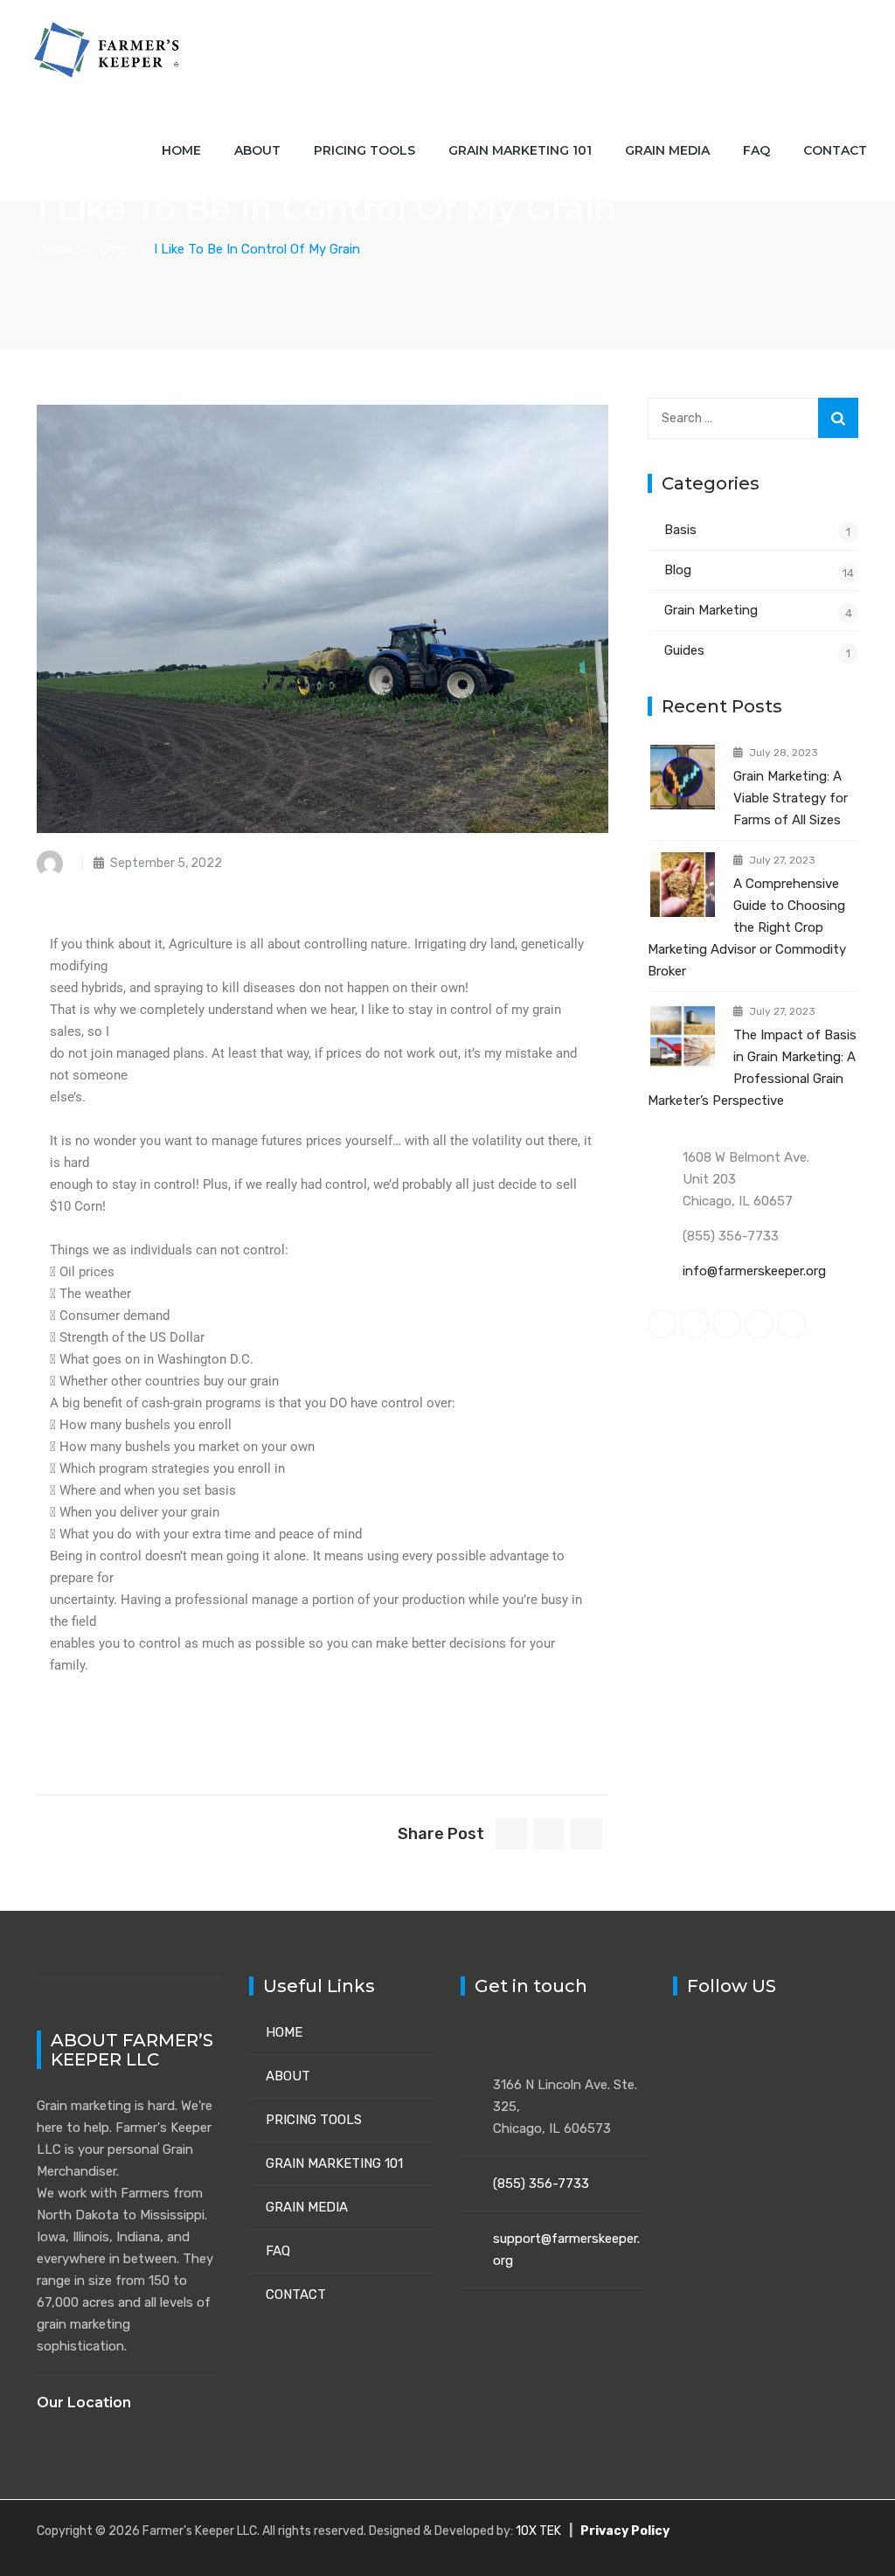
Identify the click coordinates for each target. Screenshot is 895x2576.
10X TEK (538, 2531)
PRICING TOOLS (314, 2120)
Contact (835, 150)
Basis (680, 530)
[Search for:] (753, 418)
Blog (678, 570)
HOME (284, 2032)
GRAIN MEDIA (307, 2207)
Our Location (84, 2402)
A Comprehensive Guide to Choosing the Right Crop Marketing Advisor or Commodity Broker (747, 927)
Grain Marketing (711, 610)
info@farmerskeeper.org (754, 1271)
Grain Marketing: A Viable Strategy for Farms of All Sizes (791, 798)
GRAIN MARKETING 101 (334, 2163)
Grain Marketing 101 (520, 150)
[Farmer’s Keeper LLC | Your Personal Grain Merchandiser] (108, 50)
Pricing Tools (364, 150)
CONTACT (296, 2295)
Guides (684, 650)
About (257, 150)
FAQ (756, 150)
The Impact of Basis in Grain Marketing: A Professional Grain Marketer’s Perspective (752, 1068)
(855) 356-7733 (541, 2184)
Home (181, 150)
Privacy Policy (625, 2531)
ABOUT (288, 2076)
